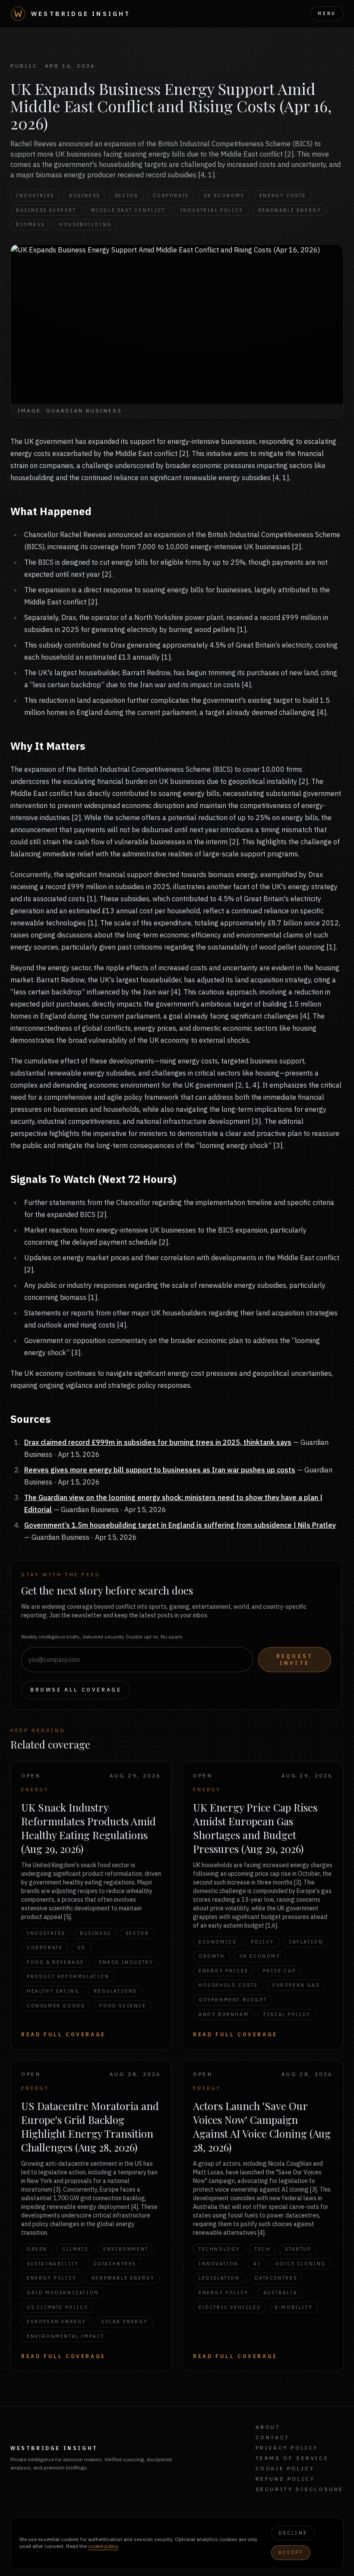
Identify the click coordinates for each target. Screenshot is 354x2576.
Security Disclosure (300, 2489)
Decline (293, 2533)
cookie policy (103, 2546)
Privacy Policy (287, 2448)
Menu (327, 13)
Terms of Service (292, 2458)
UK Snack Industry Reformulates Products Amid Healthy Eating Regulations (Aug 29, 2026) (88, 1828)
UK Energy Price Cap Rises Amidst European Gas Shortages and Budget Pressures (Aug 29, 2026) (255, 1828)
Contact (273, 2437)
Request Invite (295, 1659)
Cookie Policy (285, 2468)
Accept (291, 2552)
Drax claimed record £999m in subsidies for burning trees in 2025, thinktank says (158, 1442)
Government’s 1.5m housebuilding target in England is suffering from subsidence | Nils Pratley (180, 1525)
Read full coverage (63, 2034)
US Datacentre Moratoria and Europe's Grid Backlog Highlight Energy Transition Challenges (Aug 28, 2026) (90, 2126)
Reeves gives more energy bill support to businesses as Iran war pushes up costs (160, 1470)
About (268, 2427)
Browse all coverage (76, 1690)
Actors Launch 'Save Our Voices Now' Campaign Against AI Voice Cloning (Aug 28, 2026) (262, 2126)
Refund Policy (285, 2479)
